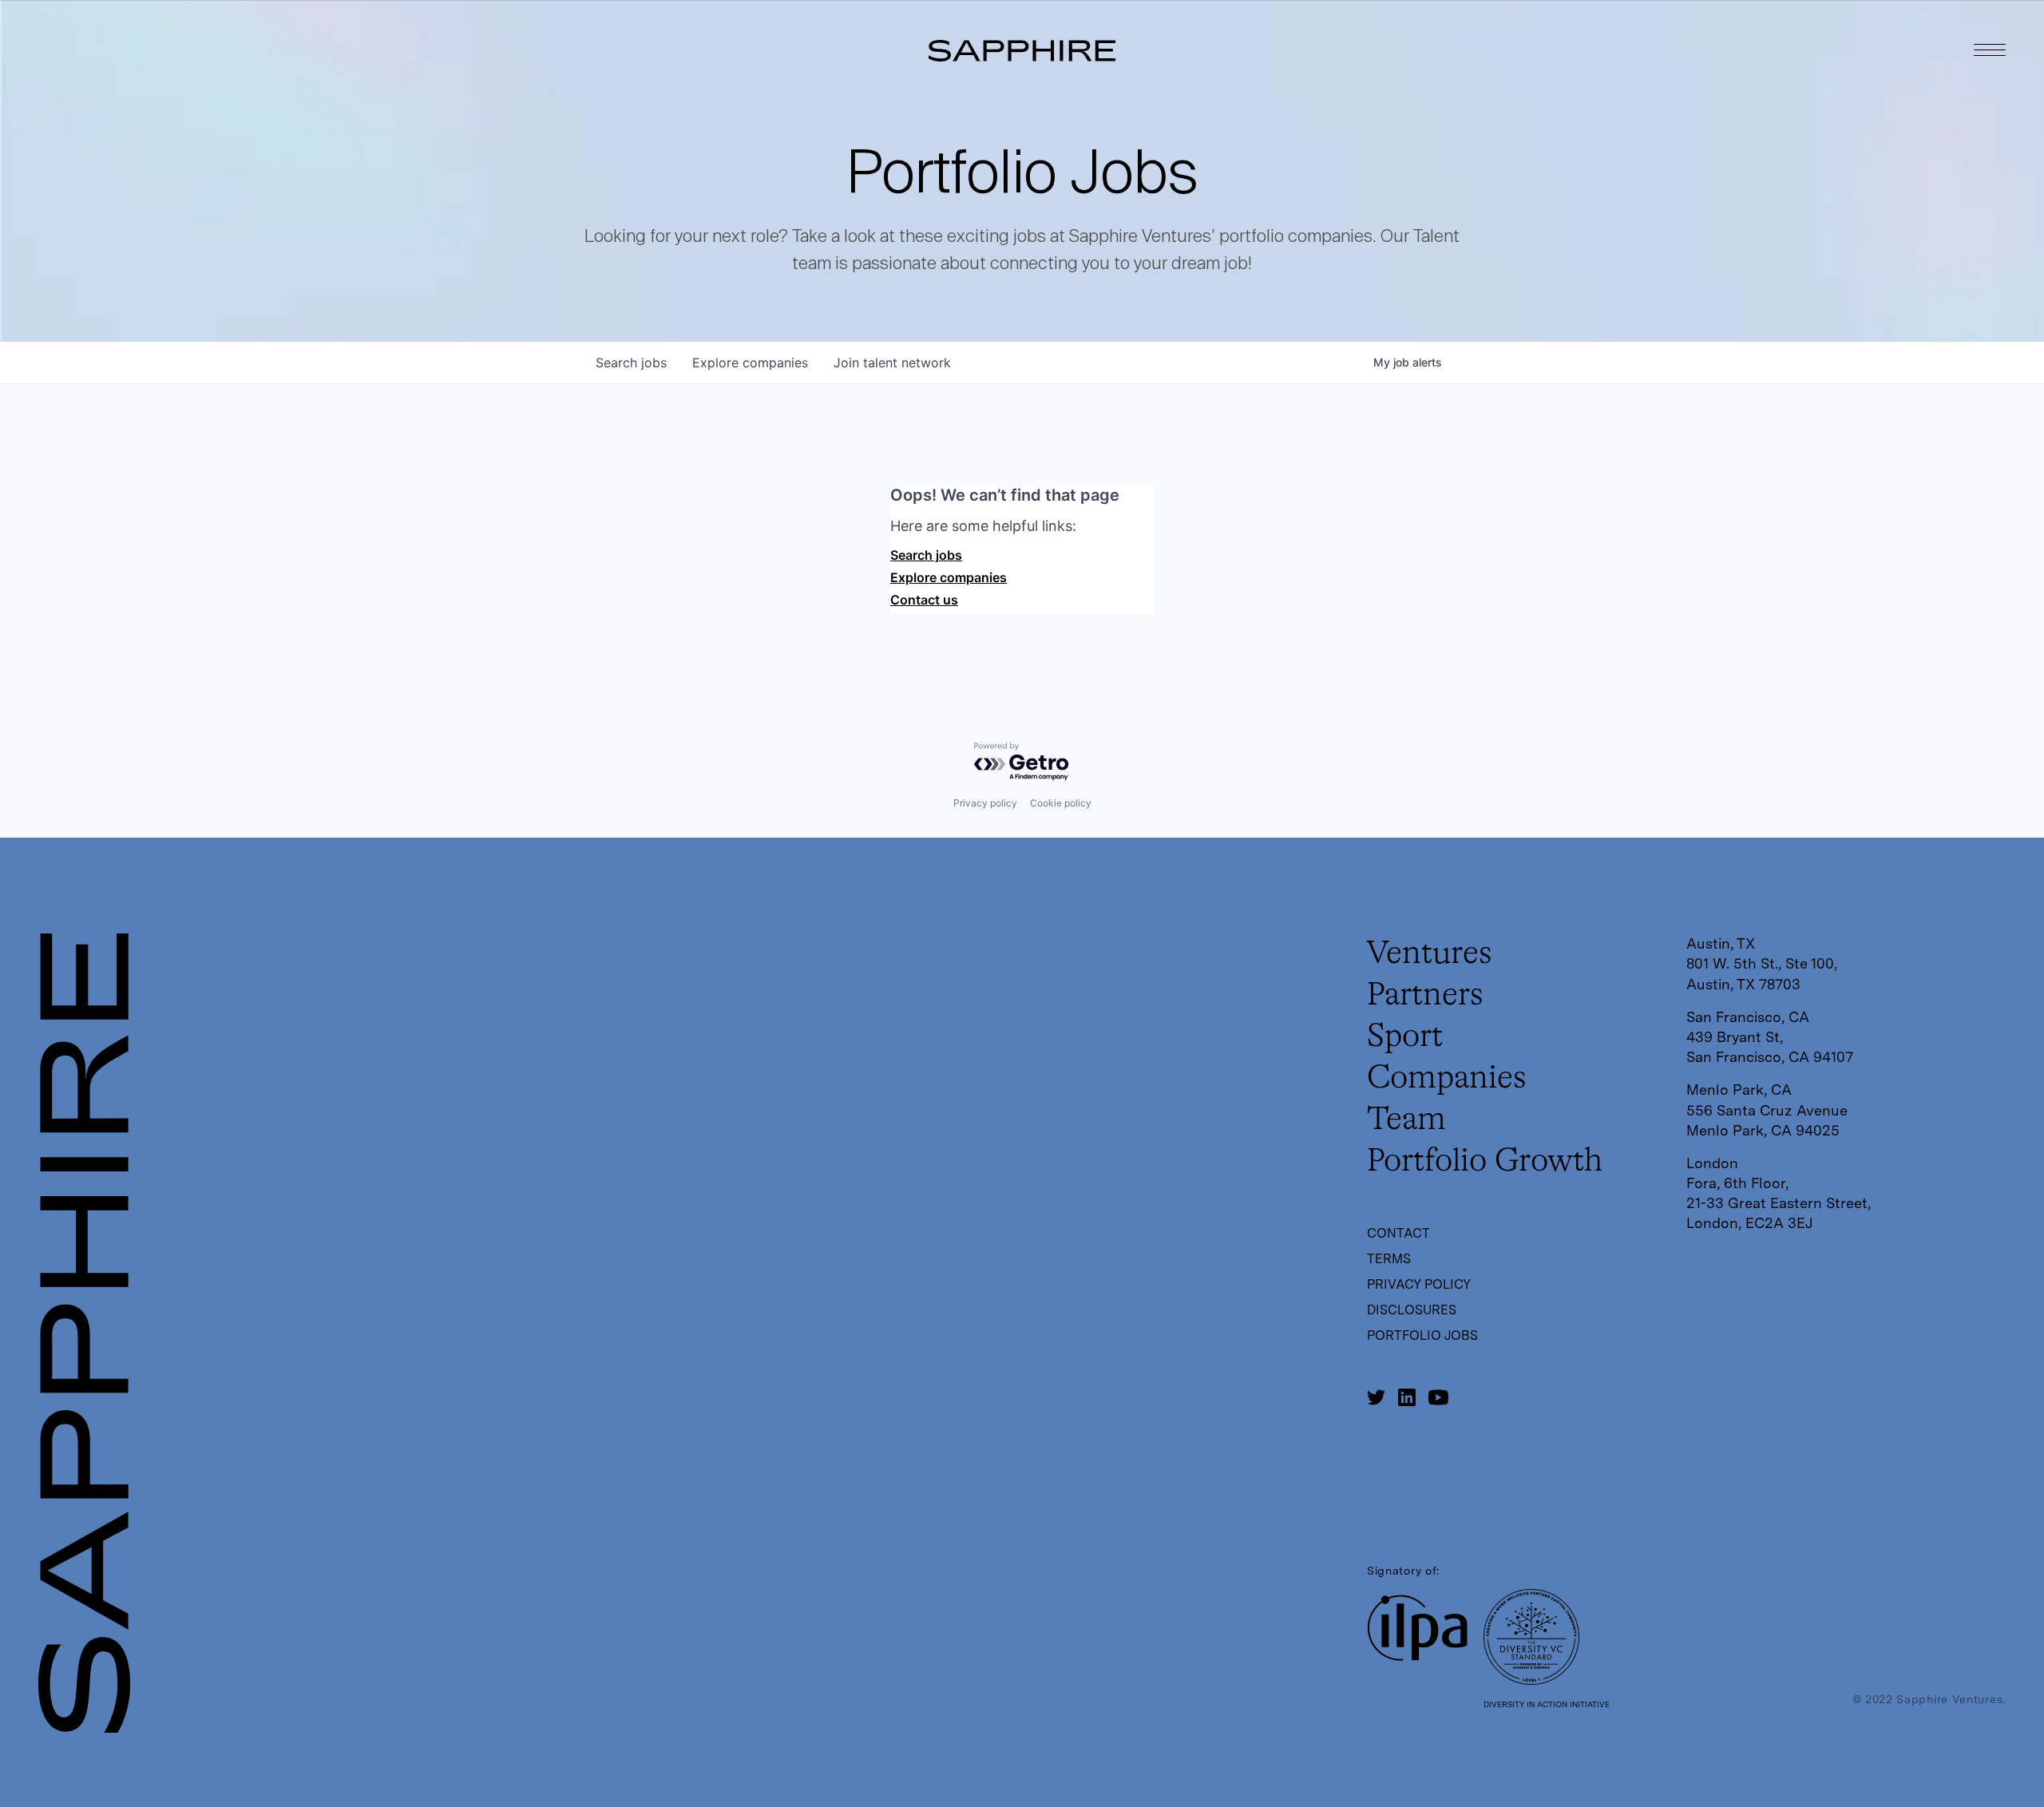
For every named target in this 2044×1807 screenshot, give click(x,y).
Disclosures (1412, 1310)
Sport (1405, 1037)
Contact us (924, 600)
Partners (1425, 996)
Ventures (1430, 954)
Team (1406, 1120)
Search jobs (926, 555)
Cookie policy (1061, 803)
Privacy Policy (1419, 1284)
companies (750, 363)
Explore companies (949, 577)
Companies (1447, 1079)
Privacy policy (985, 803)
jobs (631, 363)
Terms (1389, 1259)
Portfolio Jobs (1422, 1335)
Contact (1398, 1233)
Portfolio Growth (1485, 1162)
